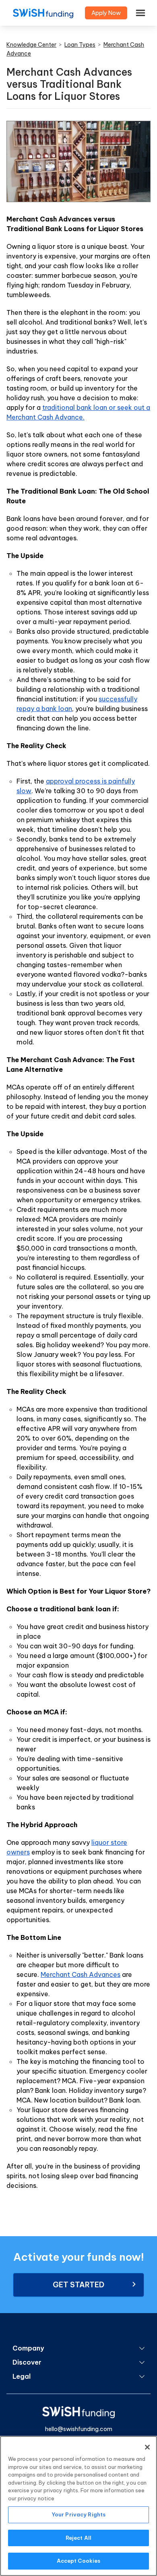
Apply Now (106, 13)
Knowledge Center (31, 45)
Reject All (78, 2538)
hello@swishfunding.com (79, 2429)
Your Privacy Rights (78, 2514)
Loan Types (80, 45)
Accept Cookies (79, 2561)
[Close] (147, 2447)
